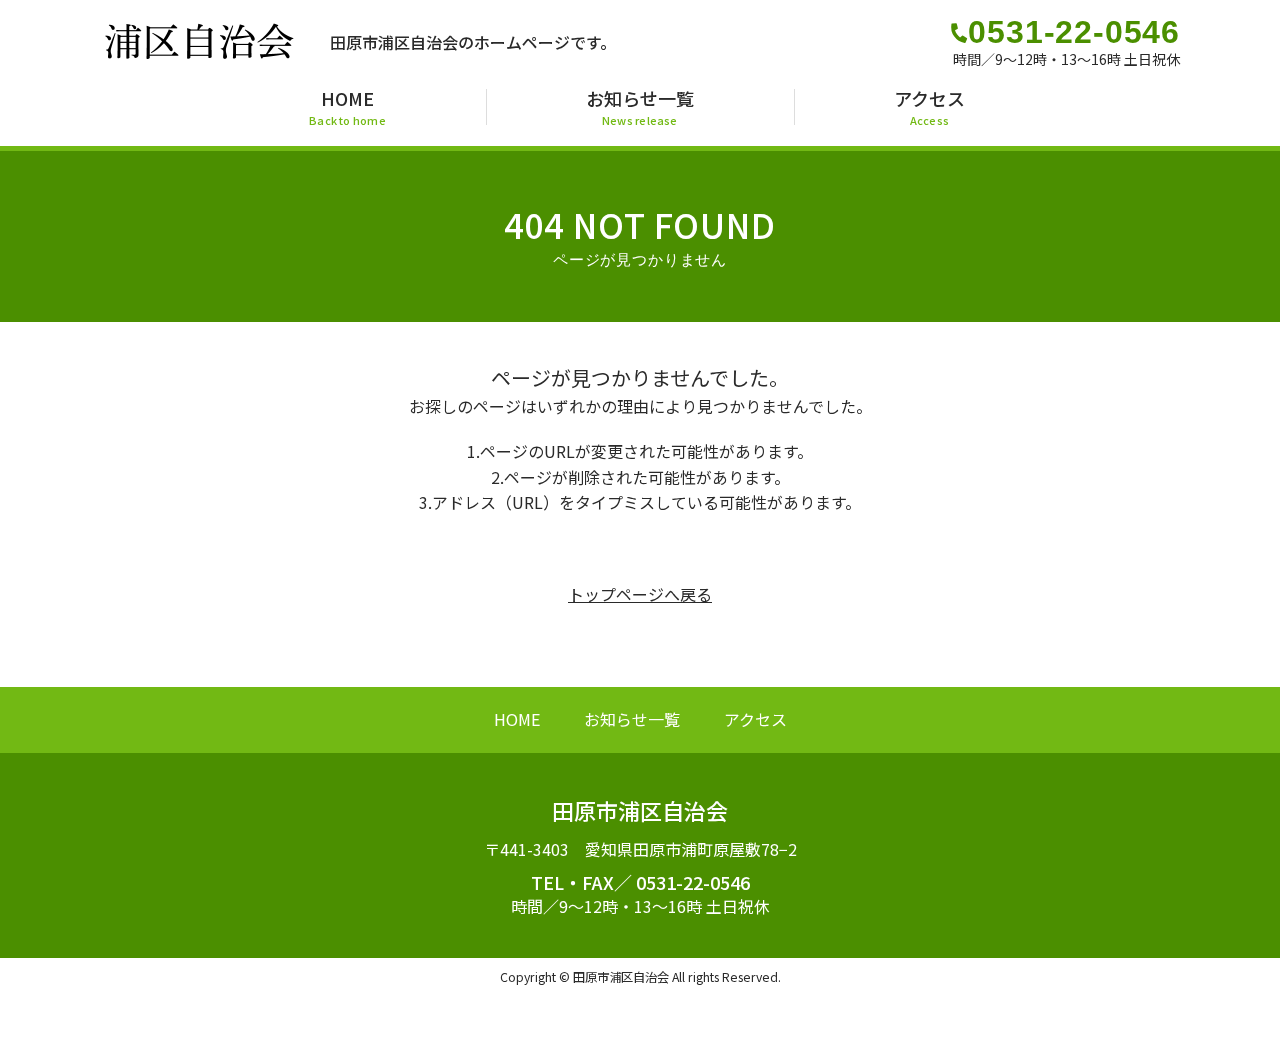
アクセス (755, 719)
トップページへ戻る (640, 594)
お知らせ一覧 (632, 719)
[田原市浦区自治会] (200, 53)
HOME (517, 719)
